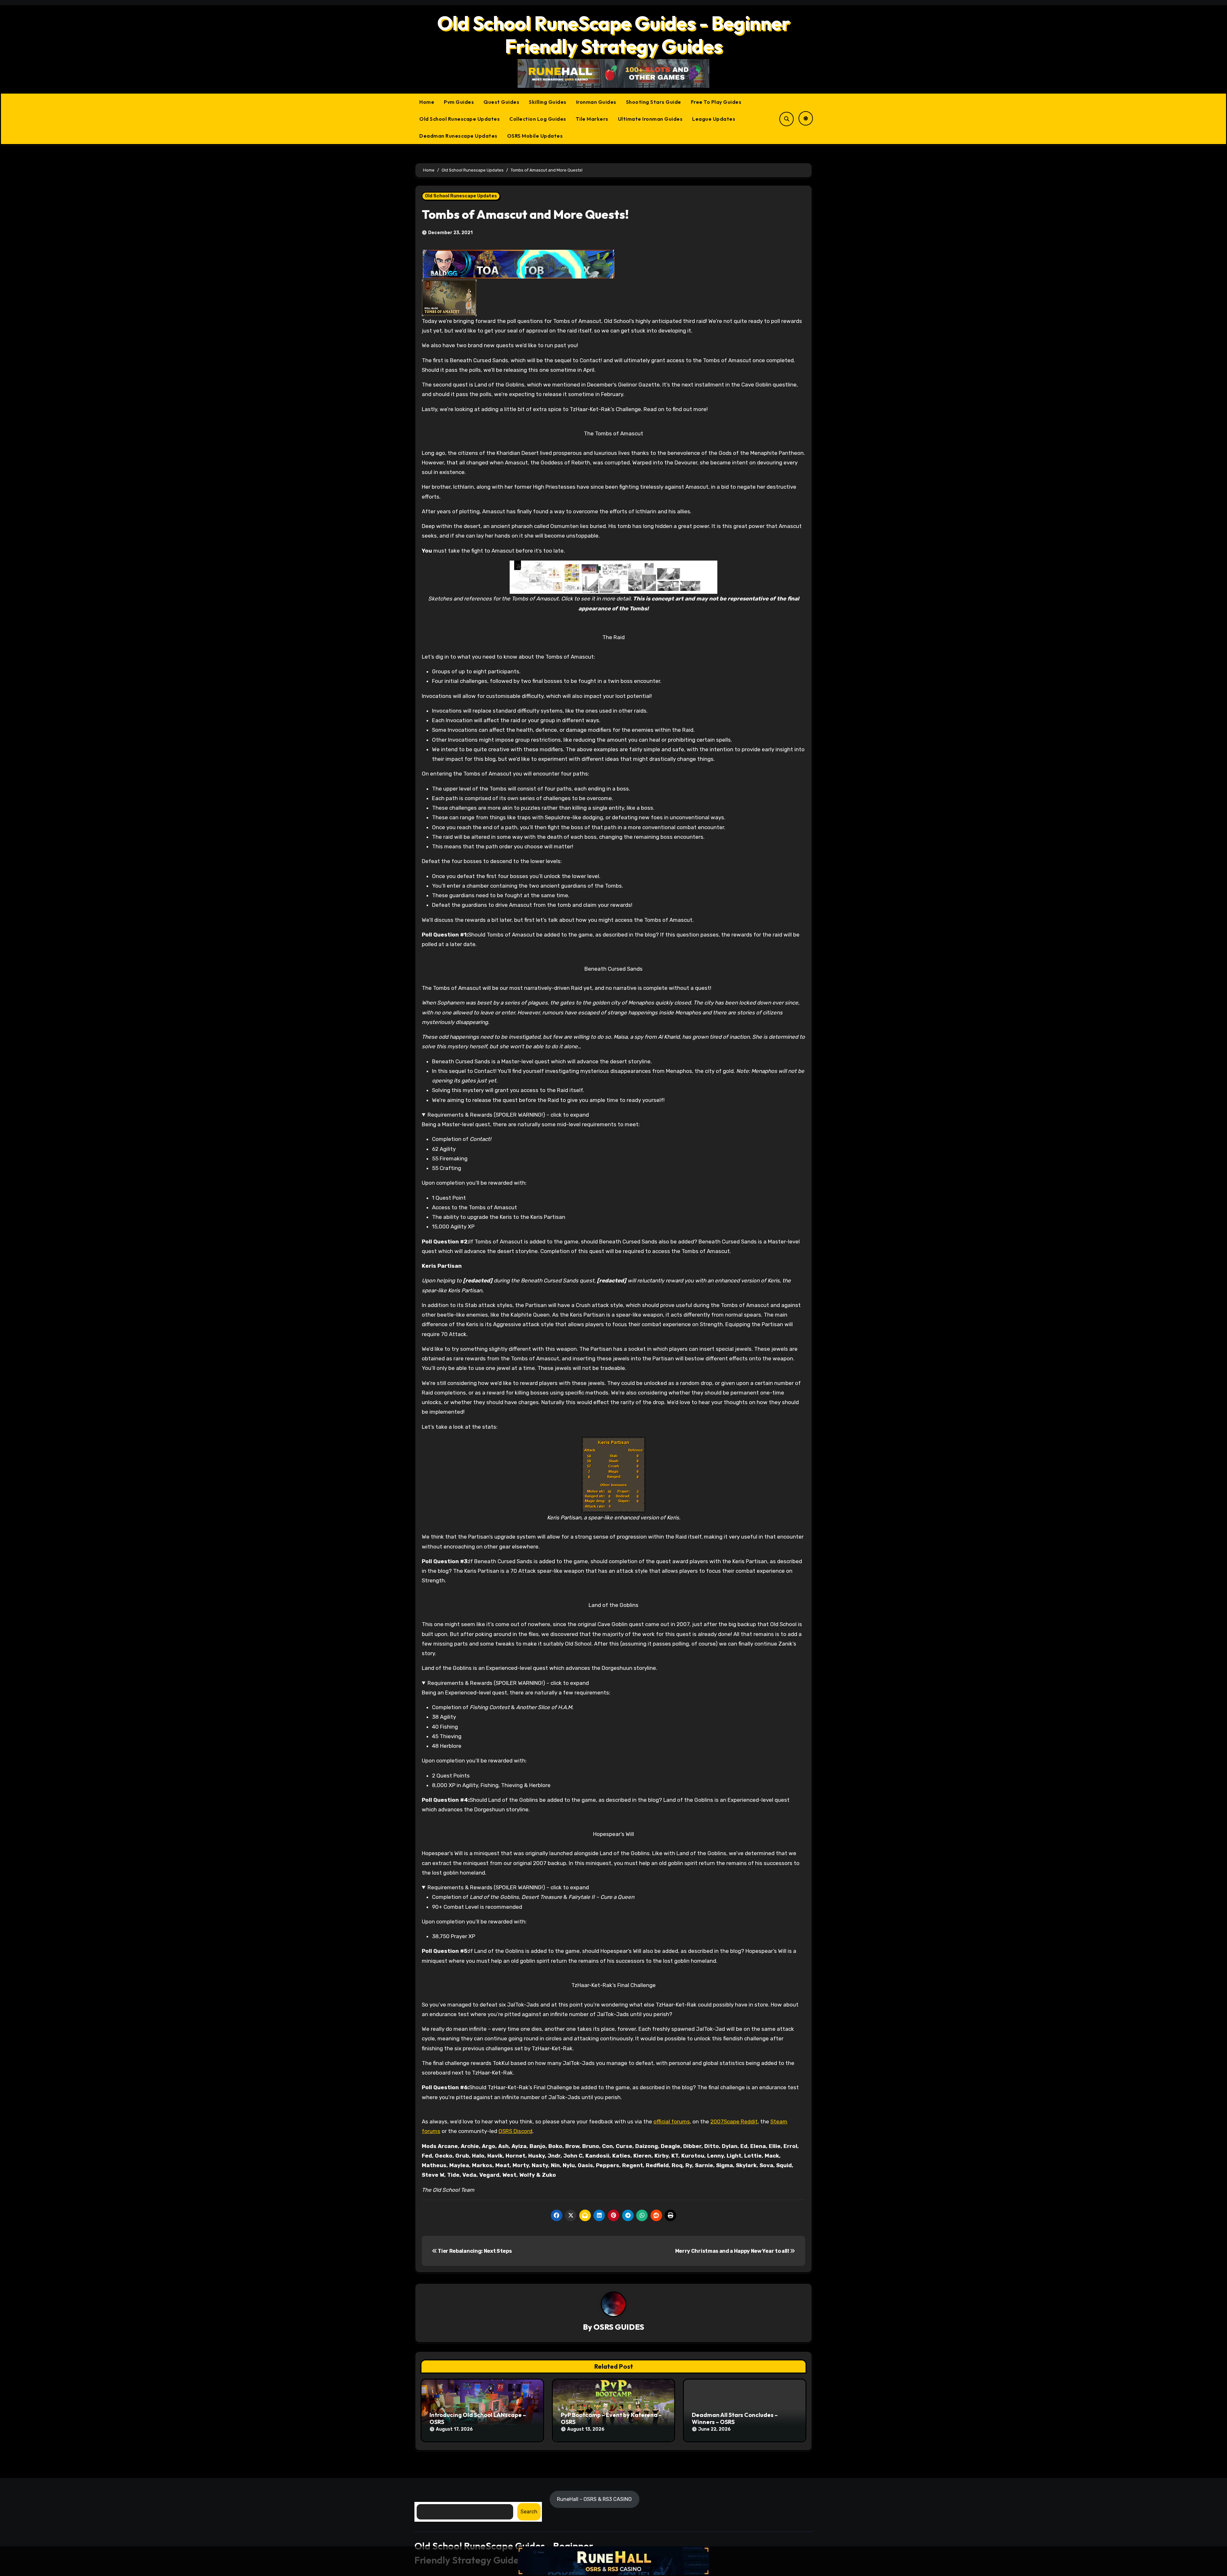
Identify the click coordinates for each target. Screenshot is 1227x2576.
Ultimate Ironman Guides (650, 119)
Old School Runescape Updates (459, 119)
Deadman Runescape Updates (458, 136)
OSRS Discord (515, 2131)
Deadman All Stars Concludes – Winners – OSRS (735, 2418)
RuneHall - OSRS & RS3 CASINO (595, 2499)
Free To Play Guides (716, 102)
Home (427, 102)
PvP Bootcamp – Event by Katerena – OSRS (611, 2418)
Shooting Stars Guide (654, 102)
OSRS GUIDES (619, 2327)
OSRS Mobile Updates (535, 136)
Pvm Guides (459, 102)
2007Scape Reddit (734, 2121)
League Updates (714, 119)
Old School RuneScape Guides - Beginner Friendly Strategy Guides (614, 34)
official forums (672, 2121)
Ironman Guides (596, 102)
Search (529, 2512)
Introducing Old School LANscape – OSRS (478, 2418)
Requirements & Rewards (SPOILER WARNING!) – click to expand (508, 1115)
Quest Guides (501, 102)
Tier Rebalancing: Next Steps (474, 2251)
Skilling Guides (548, 102)
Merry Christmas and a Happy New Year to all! (733, 2251)
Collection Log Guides (538, 119)
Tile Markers (592, 119)
